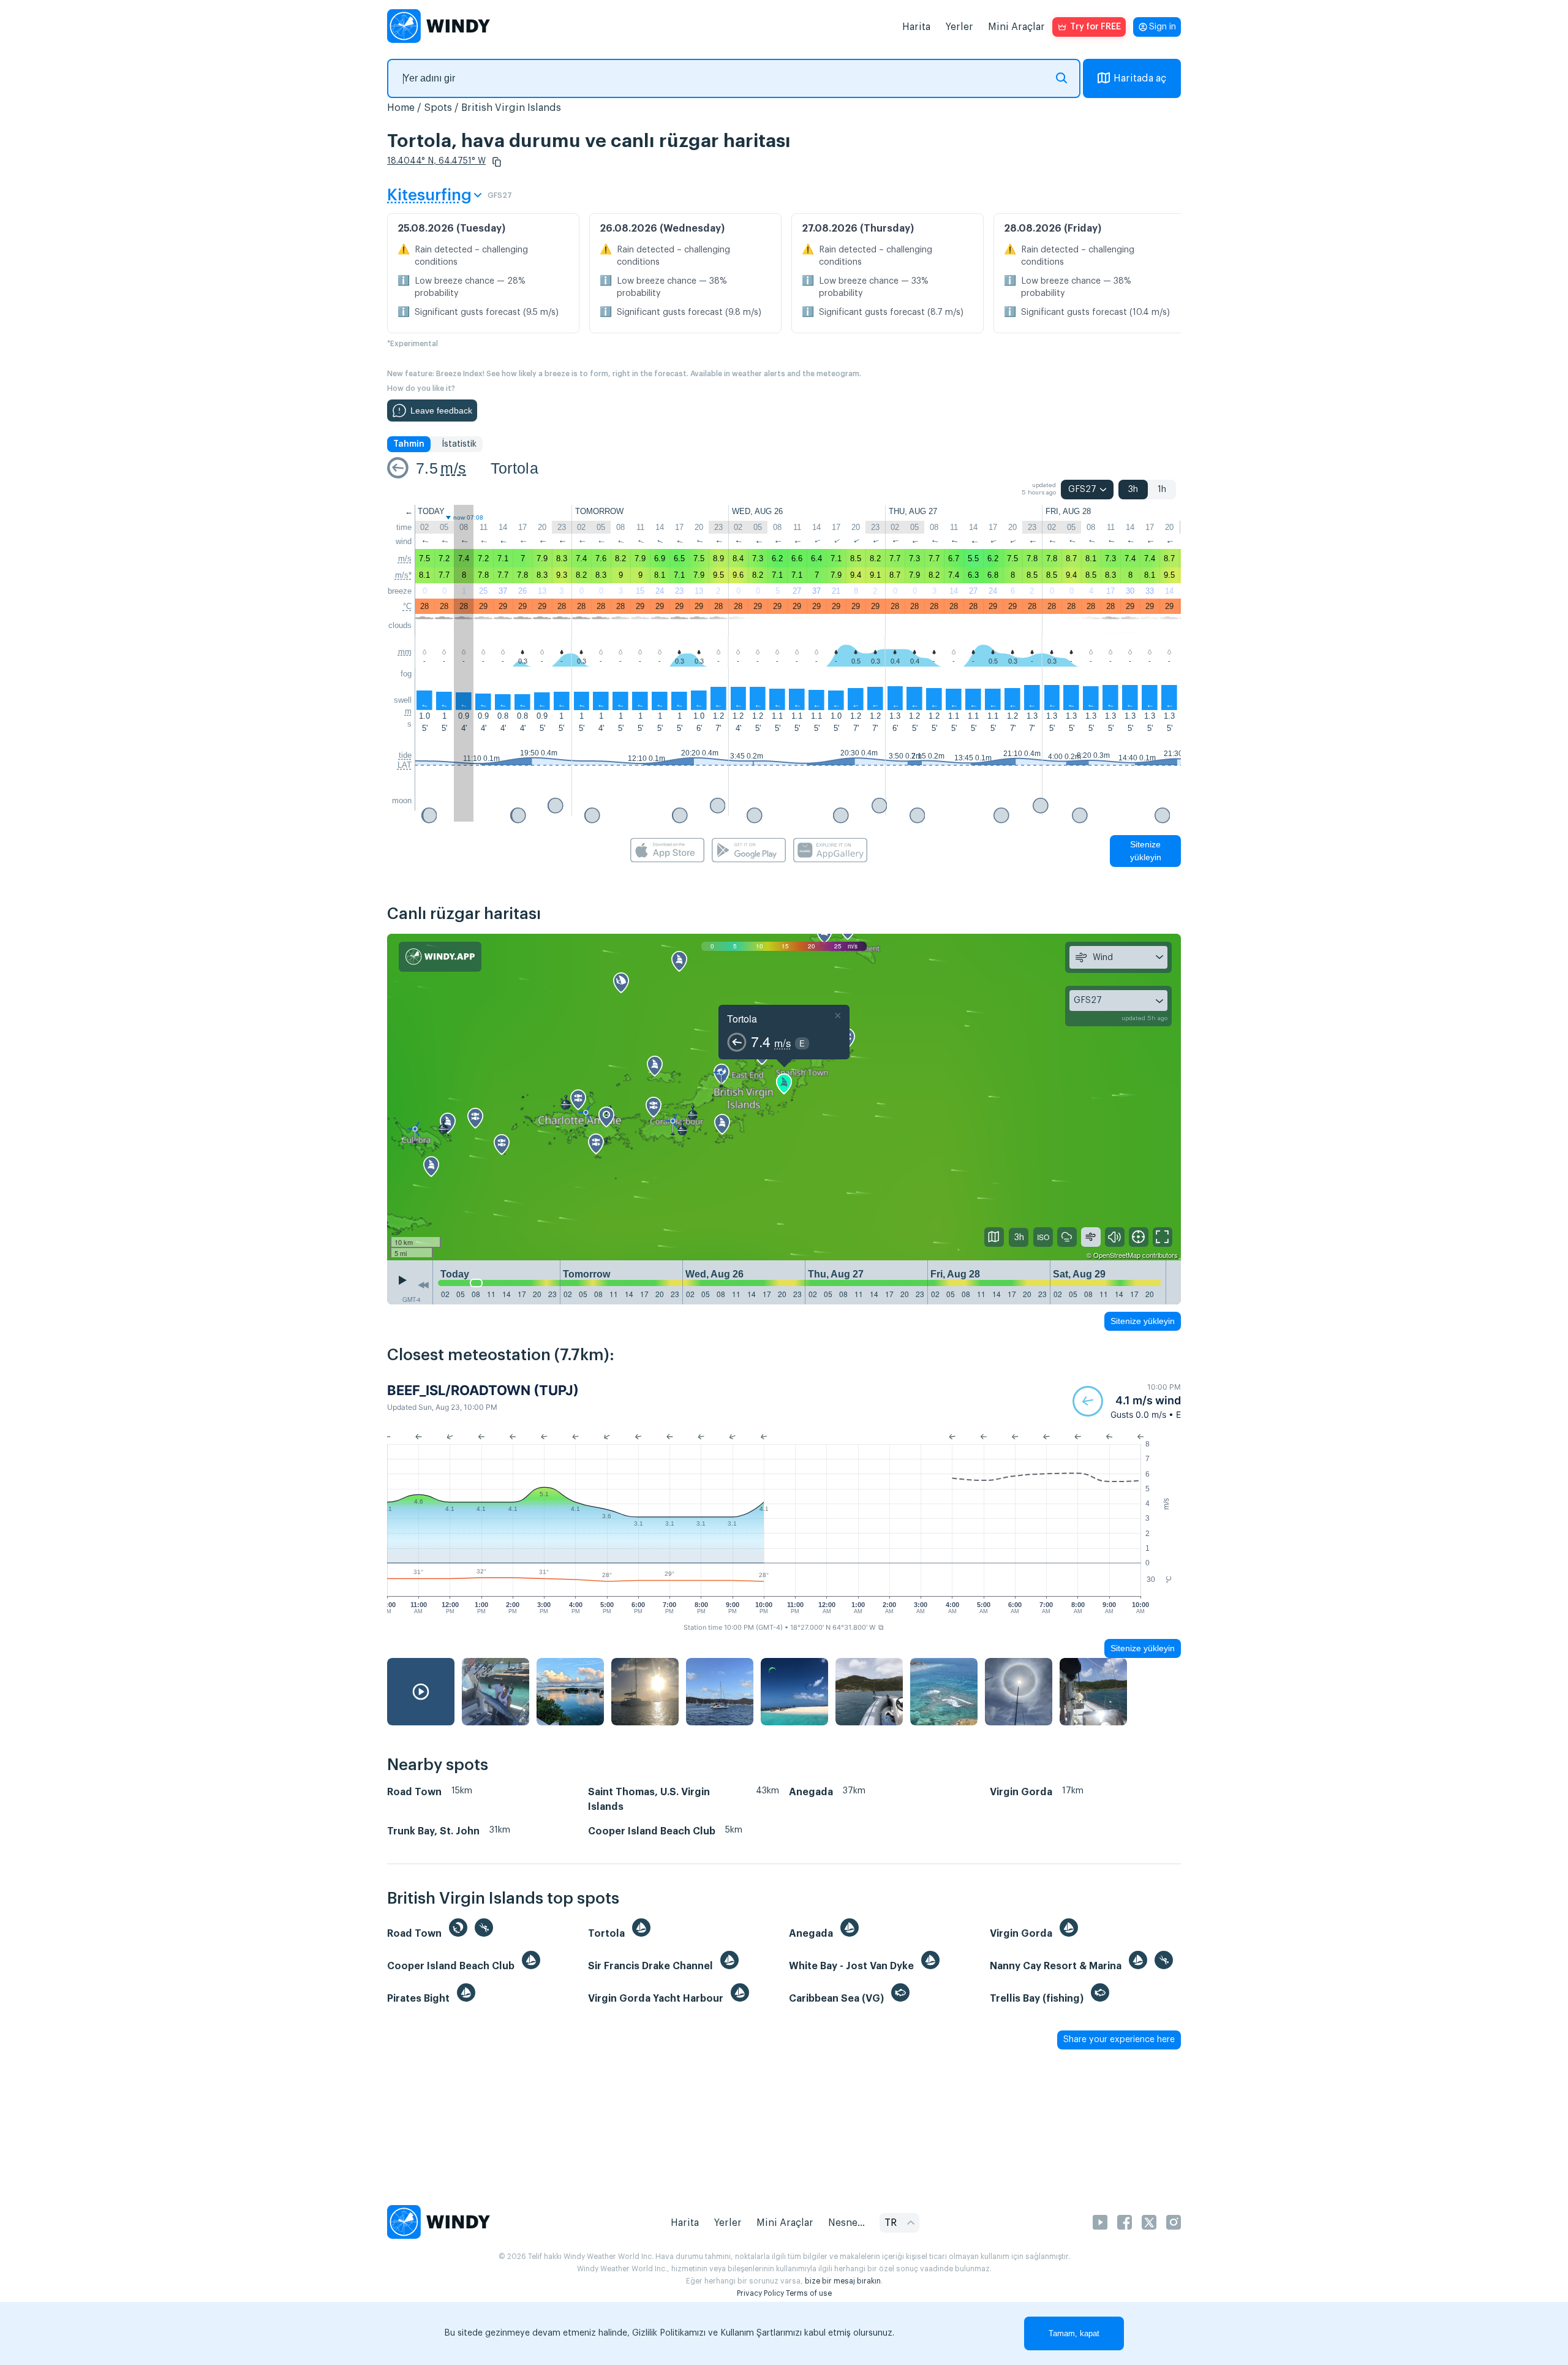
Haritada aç (1140, 78)
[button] (497, 162)
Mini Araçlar (1016, 27)
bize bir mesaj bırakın (843, 2281)
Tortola (514, 468)
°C (407, 606)
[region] (784, 1097)
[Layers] (994, 1237)
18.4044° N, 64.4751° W (436, 161)
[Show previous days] (423, 1285)
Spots (438, 108)
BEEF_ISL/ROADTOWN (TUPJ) (483, 1390)
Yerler (959, 27)
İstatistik (459, 444)
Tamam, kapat (1074, 2333)
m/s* (403, 575)
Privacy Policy (760, 2293)
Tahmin (409, 444)
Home (401, 108)
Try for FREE (1095, 27)
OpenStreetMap (1117, 1255)
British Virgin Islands (511, 108)
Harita (916, 27)
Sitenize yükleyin (1146, 851)
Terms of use (809, 2293)
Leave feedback (441, 411)
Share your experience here (1119, 2040)
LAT (405, 765)
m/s (453, 468)
